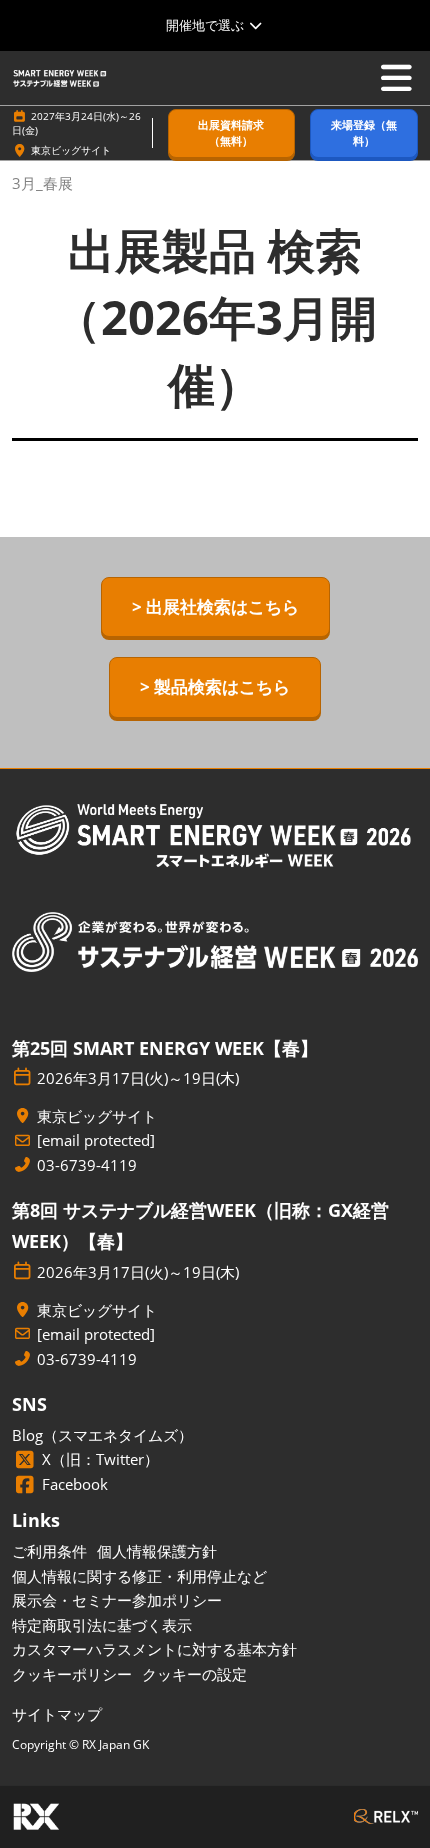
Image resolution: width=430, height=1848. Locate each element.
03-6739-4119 (87, 1165)
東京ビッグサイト (71, 150)
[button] (231, 133)
